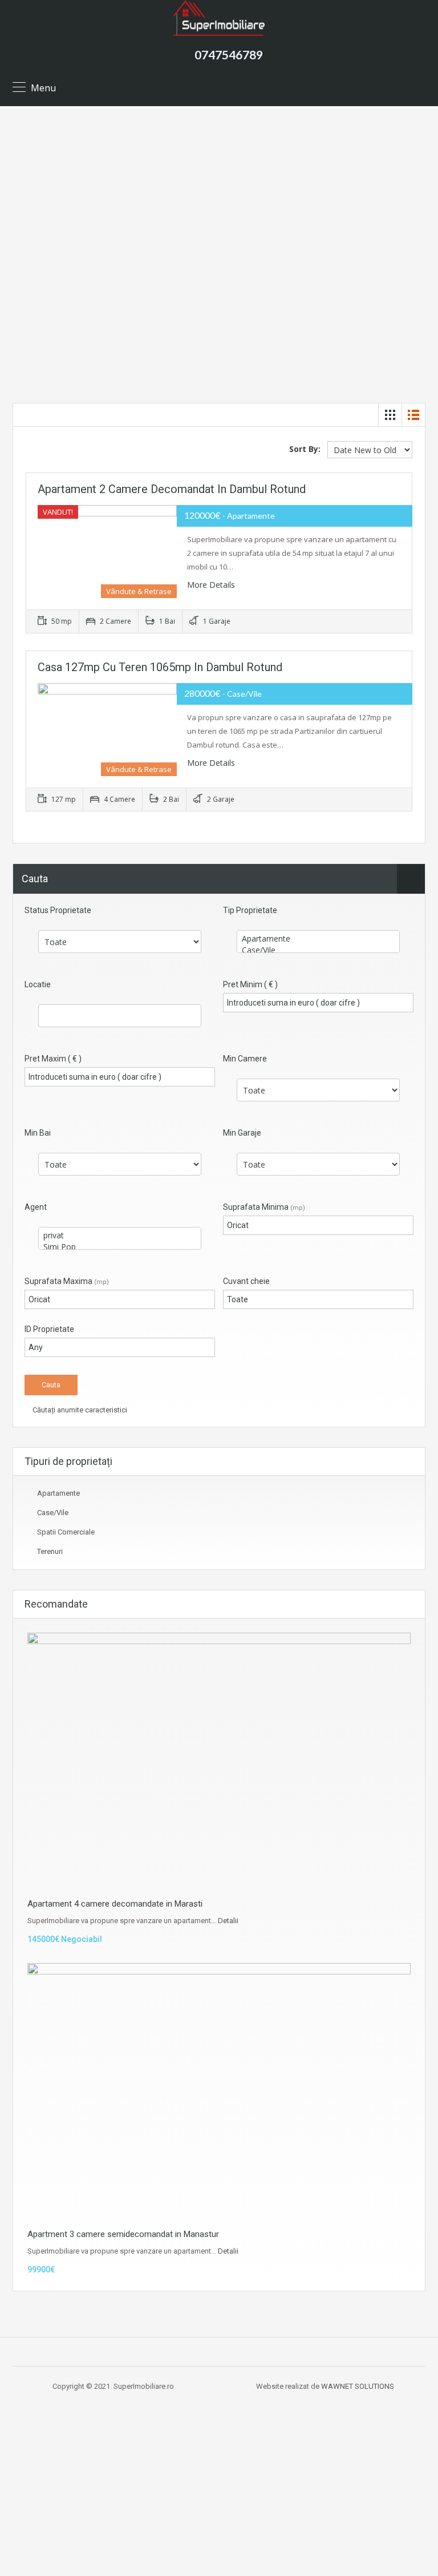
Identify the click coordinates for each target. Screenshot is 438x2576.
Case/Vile (53, 1513)
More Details (212, 585)
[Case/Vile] (318, 950)
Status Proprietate (58, 910)
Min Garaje (242, 1133)
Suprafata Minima (264, 1207)
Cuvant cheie (246, 1281)
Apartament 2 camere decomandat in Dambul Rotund (172, 489)
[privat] (120, 1235)
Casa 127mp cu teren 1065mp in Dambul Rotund (160, 667)
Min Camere (245, 1059)
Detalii (228, 1921)
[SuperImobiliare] (219, 18)
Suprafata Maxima (67, 1281)
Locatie (38, 984)
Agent (36, 1207)
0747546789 (229, 54)
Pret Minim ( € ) (250, 984)
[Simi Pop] (120, 1247)
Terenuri (50, 1551)
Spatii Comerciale (66, 1532)
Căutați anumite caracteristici (79, 1410)
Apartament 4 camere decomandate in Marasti (115, 1904)
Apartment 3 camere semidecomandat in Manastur (123, 2234)
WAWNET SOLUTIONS (358, 2386)
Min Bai (38, 1133)
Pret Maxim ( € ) (53, 1059)
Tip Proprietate (250, 910)
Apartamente (58, 1493)
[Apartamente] (318, 939)
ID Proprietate (49, 1329)
